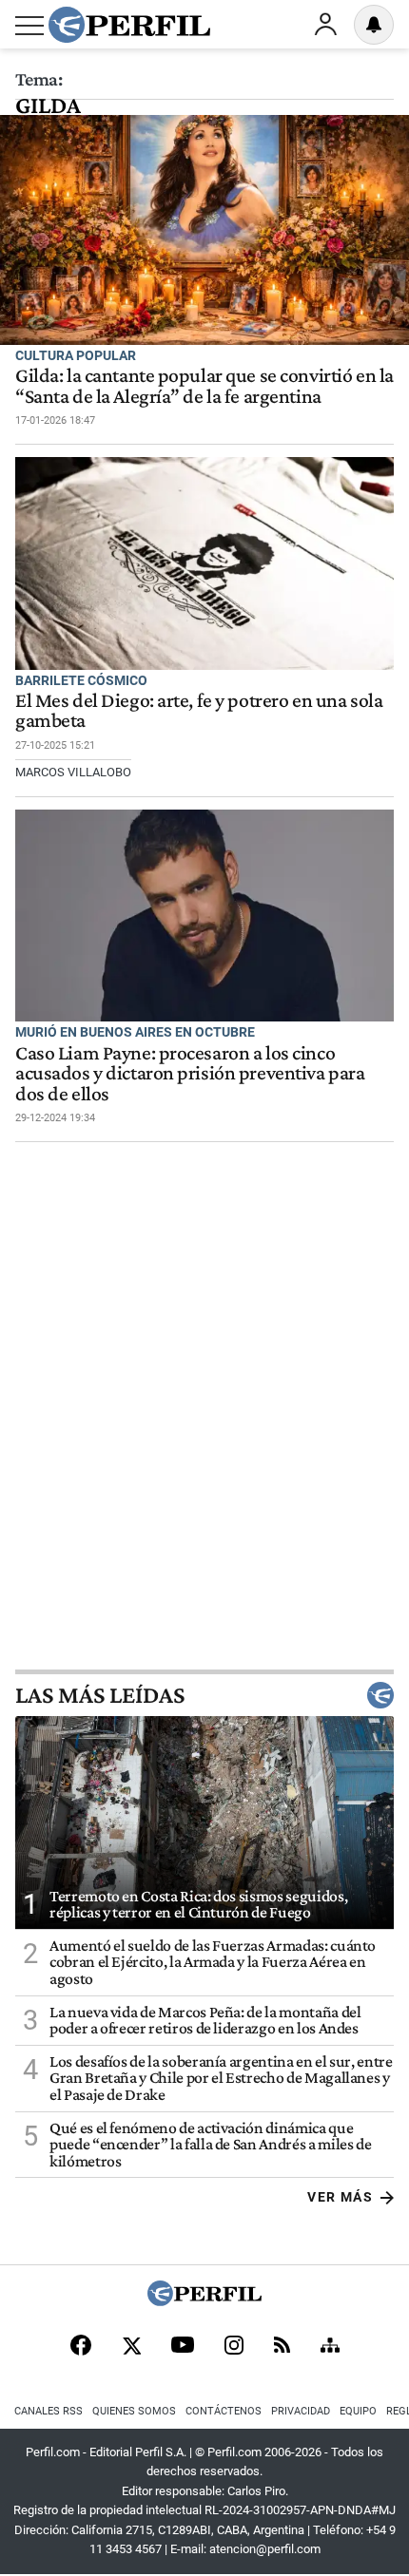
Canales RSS (49, 2411)
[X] (131, 2347)
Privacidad (301, 2411)
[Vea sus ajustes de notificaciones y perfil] (374, 25)
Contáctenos (224, 2411)
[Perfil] (204, 2301)
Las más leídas (100, 1695)
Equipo (358, 2411)
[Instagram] (234, 2347)
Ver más (340, 2197)
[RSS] (282, 2347)
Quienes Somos (134, 2411)
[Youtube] (183, 2347)
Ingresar (325, 25)
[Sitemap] (330, 2347)
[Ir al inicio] (129, 25)
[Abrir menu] (29, 26)
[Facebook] (81, 2347)
